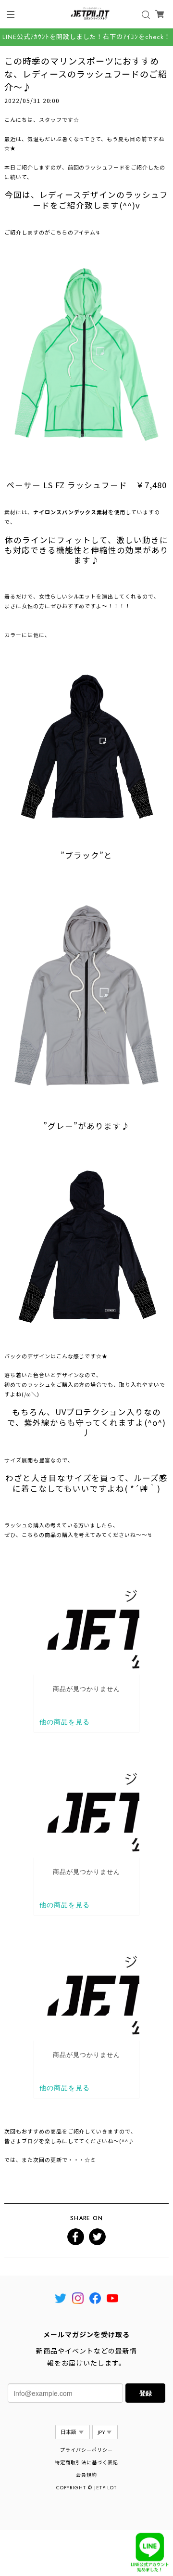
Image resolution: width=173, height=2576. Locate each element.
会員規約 (86, 2475)
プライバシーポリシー (86, 2450)
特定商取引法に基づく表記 (86, 2463)
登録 (146, 2393)
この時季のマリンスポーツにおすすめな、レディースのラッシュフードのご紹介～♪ (86, 74)
